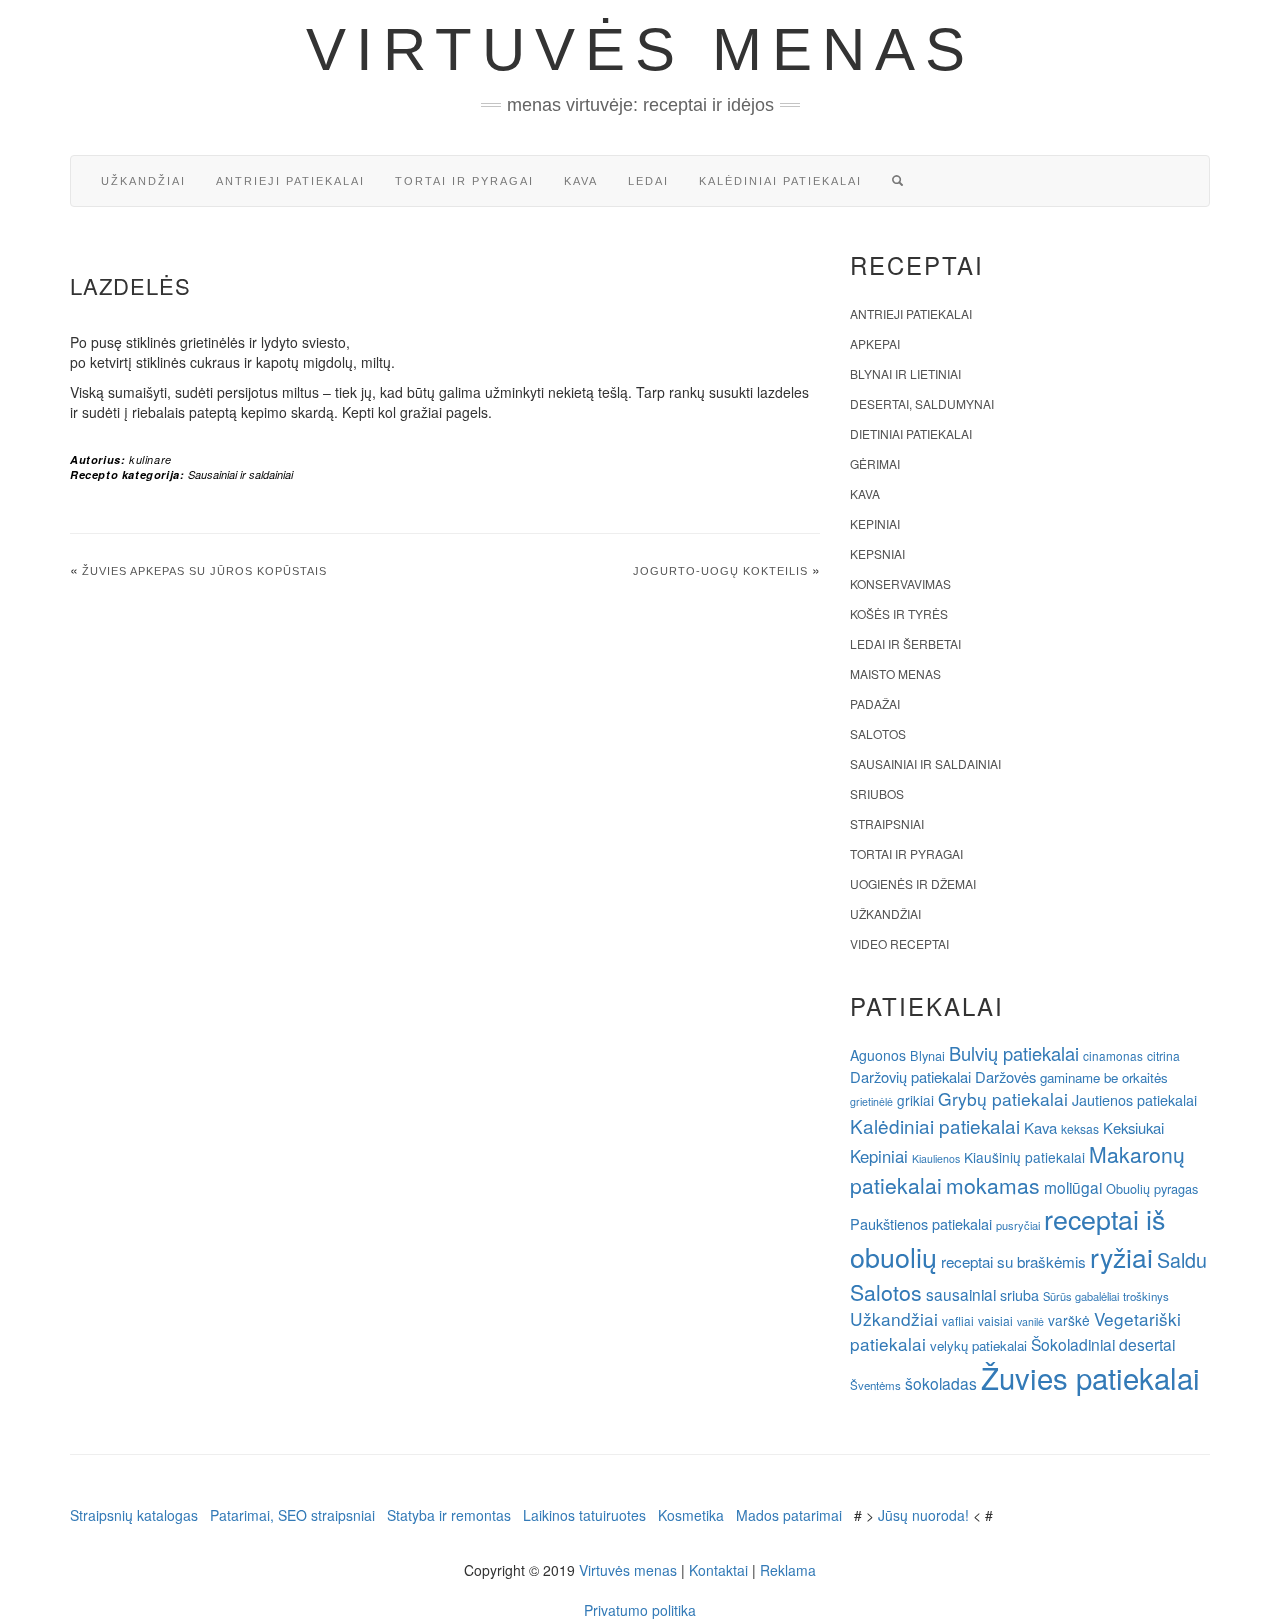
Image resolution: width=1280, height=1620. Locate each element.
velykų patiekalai (978, 1345)
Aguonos (878, 1055)
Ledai (648, 181)
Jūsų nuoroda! (923, 1515)
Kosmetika (691, 1515)
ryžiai (1121, 1257)
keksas (1080, 1128)
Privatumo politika (640, 1610)
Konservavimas (900, 583)
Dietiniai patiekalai (911, 433)
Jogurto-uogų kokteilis (720, 571)
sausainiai (961, 1294)
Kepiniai (875, 523)
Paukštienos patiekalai (921, 1223)
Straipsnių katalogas (134, 1515)
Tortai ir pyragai (464, 181)
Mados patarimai (789, 1515)
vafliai (958, 1320)
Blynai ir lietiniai (905, 373)
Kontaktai (718, 1570)
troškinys (1146, 1296)
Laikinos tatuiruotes (584, 1515)
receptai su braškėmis (1013, 1261)
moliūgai (1073, 1187)
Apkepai (875, 343)
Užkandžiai (143, 181)
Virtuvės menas (640, 49)
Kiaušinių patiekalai (1024, 1157)
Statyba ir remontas (449, 1515)
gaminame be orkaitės (1104, 1077)
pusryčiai (1018, 1225)
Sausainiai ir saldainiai (240, 474)
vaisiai (995, 1320)
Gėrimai (875, 463)
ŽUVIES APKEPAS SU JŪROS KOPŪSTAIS (204, 571)
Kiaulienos (936, 1158)
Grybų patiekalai (1003, 1098)
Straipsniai (887, 823)
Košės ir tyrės (899, 613)
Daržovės (1005, 1076)
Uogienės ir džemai (913, 883)
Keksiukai (1133, 1127)
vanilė (1030, 1321)
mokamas (993, 1185)
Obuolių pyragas (1152, 1188)
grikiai (915, 1100)
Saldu (1182, 1259)
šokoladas (941, 1383)
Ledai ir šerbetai (905, 643)
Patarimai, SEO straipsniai (292, 1515)
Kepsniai (877, 553)
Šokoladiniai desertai (1103, 1344)
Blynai (927, 1055)
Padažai (875, 703)
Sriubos (877, 793)
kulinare (150, 459)
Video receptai (899, 943)
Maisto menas (895, 673)
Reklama (788, 1570)
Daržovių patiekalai (910, 1076)
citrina (1163, 1055)
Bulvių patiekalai (1014, 1053)
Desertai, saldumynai (922, 403)
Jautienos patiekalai (1134, 1100)
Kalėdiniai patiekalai (780, 181)
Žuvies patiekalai (1090, 1377)
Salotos (878, 733)
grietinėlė (871, 1101)
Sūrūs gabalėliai (1081, 1296)
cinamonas (1113, 1055)
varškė (1069, 1320)
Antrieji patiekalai (290, 181)
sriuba (1019, 1295)
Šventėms (875, 1385)
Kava (581, 181)
